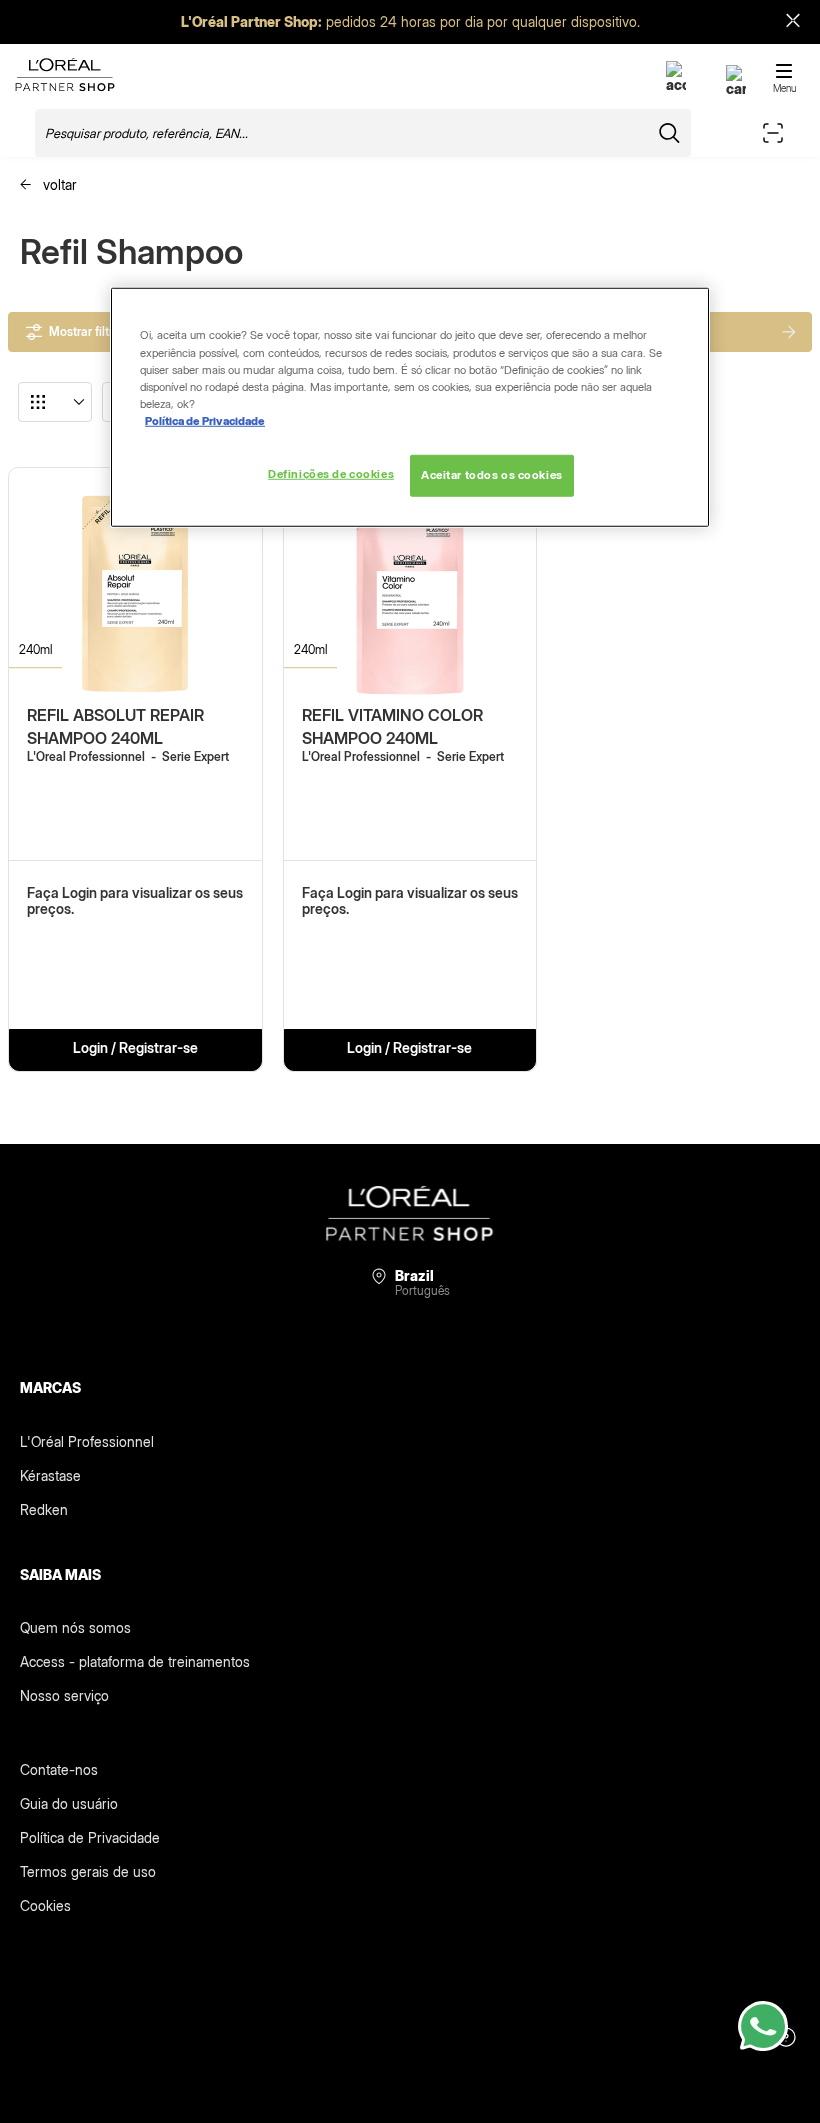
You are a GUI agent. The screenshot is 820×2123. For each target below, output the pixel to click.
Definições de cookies (331, 474)
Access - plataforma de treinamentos (135, 1661)
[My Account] (676, 84)
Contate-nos (59, 1769)
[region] (410, 407)
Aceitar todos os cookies (492, 475)
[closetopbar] (793, 22)
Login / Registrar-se (135, 1047)
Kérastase (50, 1475)
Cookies (45, 1905)
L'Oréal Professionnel (87, 1441)
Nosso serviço (64, 1695)
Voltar (58, 184)
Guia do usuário (69, 1803)
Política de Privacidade (90, 1837)
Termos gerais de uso (88, 1871)
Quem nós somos (75, 1627)
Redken (44, 1509)
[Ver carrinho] (736, 88)
